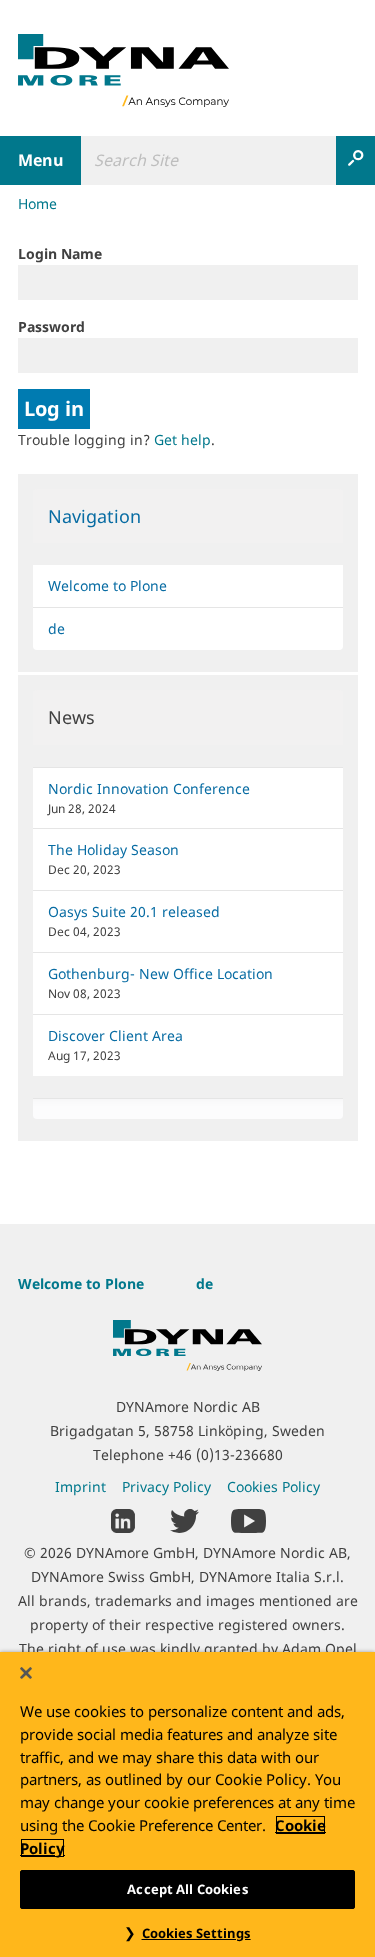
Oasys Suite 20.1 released (134, 911)
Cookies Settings (196, 1933)
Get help (182, 439)
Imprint (80, 1486)
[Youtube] (248, 1518)
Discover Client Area (115, 1035)
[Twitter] (185, 1518)
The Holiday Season (113, 849)
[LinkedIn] (123, 1518)
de (56, 628)
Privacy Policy (166, 1486)
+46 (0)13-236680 (225, 1454)
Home (37, 203)
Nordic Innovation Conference (149, 788)
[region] (187, 1804)
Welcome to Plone (107, 585)
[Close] (26, 1673)
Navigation (94, 516)
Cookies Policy (273, 1486)
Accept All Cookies (187, 1889)
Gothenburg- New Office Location (160, 973)
